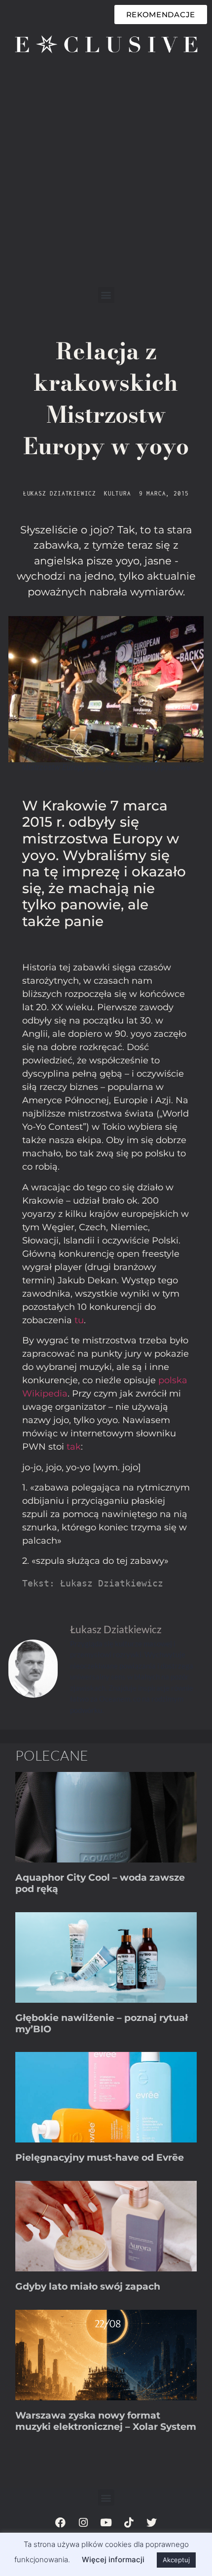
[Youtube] (106, 2522)
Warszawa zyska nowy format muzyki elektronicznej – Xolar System (106, 2421)
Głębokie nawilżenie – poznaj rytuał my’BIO (102, 2023)
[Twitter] (151, 2522)
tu (79, 1320)
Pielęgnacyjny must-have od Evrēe (100, 2157)
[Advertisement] (106, 176)
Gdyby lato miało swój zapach (88, 2286)
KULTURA (118, 493)
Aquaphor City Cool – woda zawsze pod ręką (100, 1883)
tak (74, 1447)
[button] (106, 295)
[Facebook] (61, 2522)
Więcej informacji (113, 2560)
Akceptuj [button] (176, 2560)
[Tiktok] (129, 2522)
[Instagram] (83, 2522)
